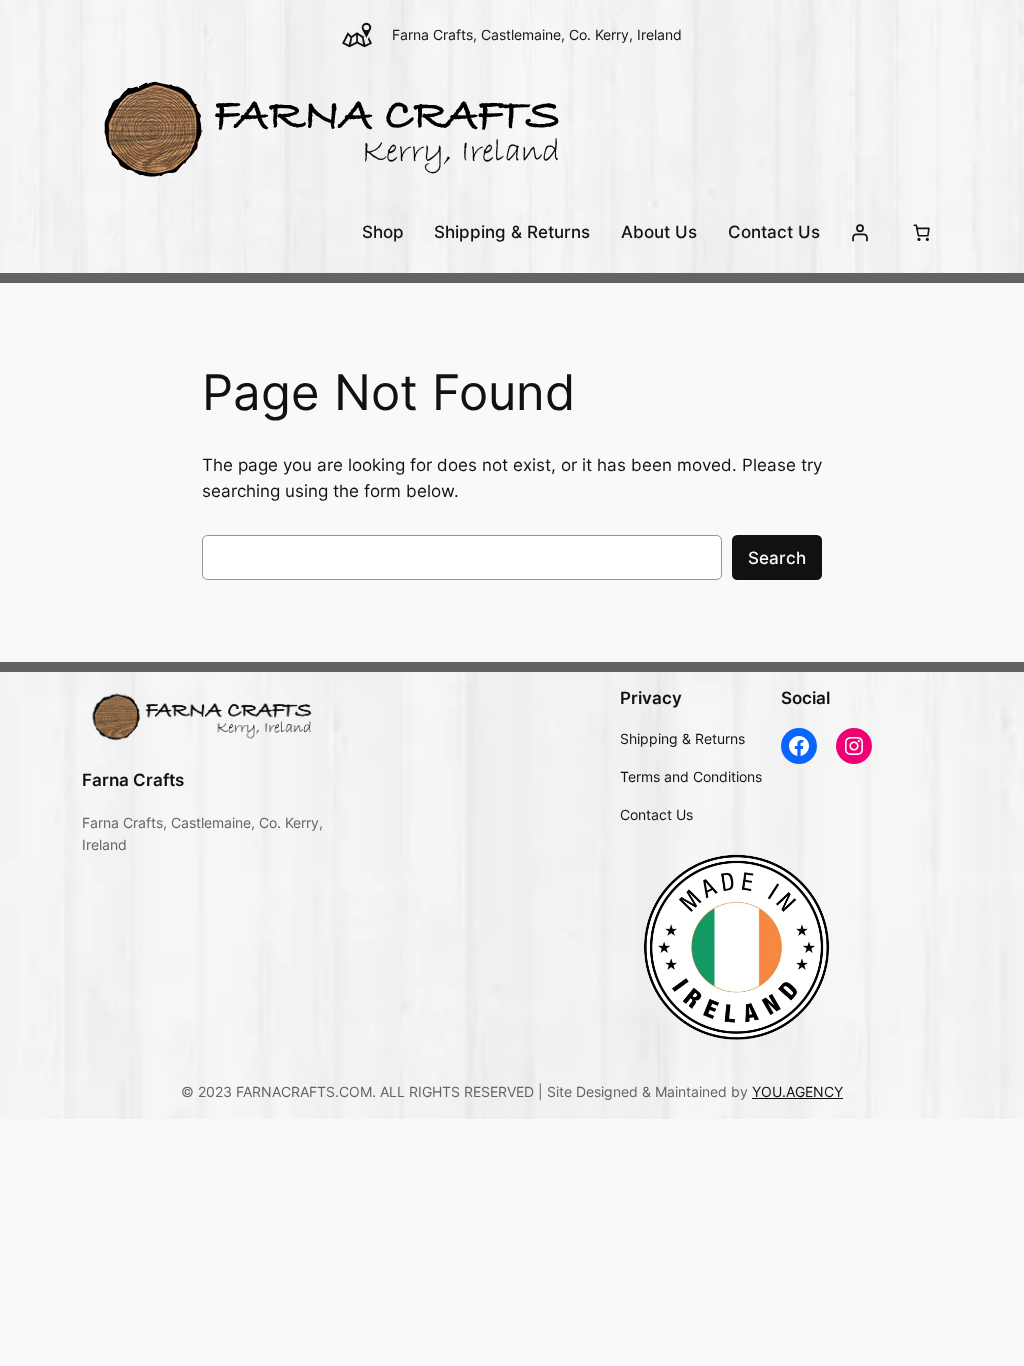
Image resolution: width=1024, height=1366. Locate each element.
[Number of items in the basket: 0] (921, 232)
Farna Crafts (133, 780)
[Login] (860, 232)
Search (777, 558)
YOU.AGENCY (797, 1091)
